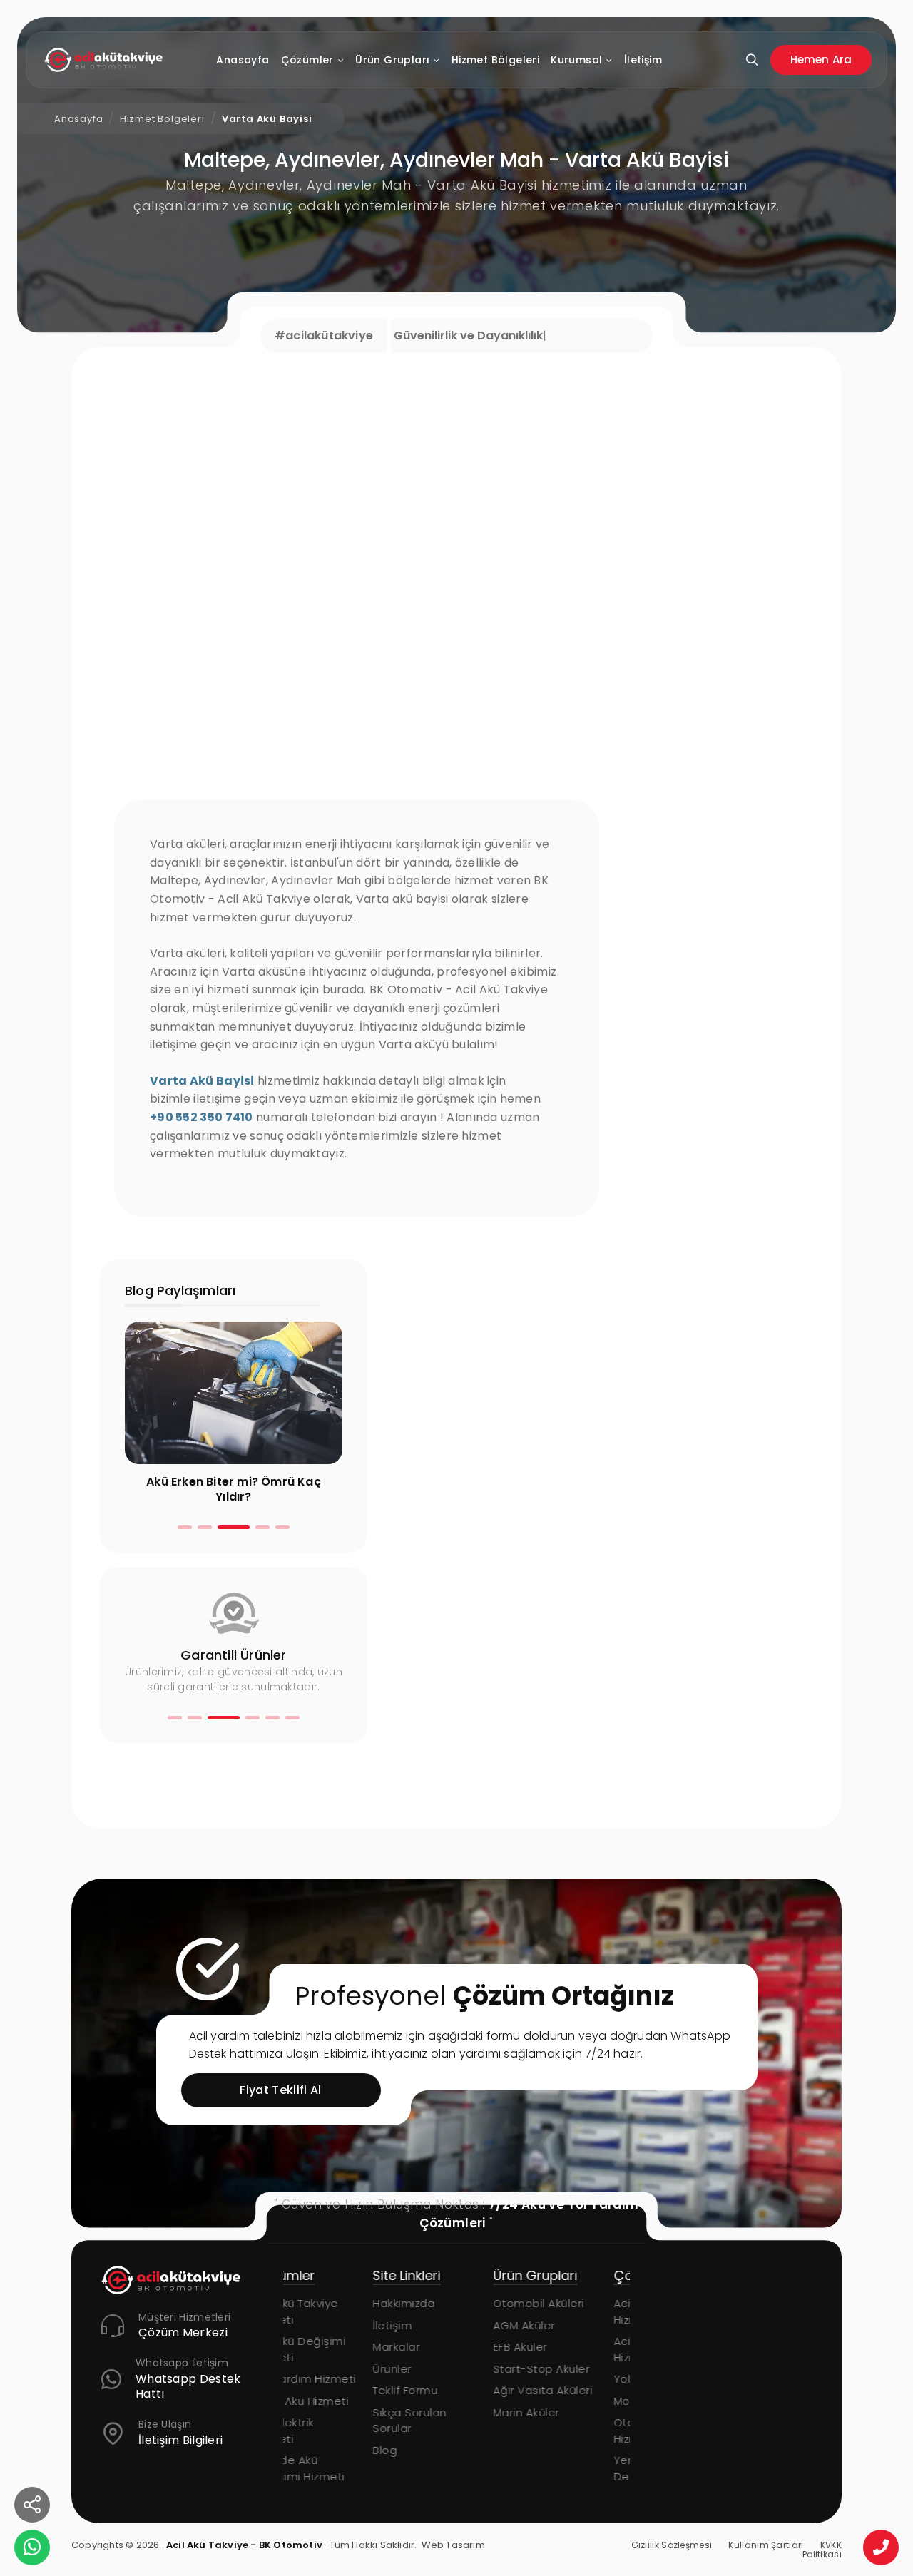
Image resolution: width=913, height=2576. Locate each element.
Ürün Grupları (392, 60)
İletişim (643, 60)
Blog (295, 2450)
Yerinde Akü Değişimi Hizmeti (570, 2468)
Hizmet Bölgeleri (495, 60)
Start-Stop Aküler (452, 2369)
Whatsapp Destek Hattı (188, 2387)
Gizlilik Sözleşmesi (672, 2545)
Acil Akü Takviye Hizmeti (567, 2311)
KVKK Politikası (822, 2550)
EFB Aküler (431, 2347)
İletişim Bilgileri (180, 2441)
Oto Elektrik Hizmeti (555, 2431)
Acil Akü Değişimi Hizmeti (571, 2349)
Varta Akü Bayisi (267, 119)
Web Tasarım (453, 2545)
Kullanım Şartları (766, 2545)
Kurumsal (576, 60)
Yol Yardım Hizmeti (576, 2379)
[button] (185, 1527)
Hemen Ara (821, 60)
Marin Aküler (437, 2412)
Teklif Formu (316, 2390)
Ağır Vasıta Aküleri (454, 2390)
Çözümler (307, 60)
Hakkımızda (314, 2303)
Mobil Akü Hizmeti (572, 2401)
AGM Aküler (435, 2325)
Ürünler (303, 2369)
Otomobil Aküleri (449, 2303)
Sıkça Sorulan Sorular (320, 2421)
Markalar (307, 2347)
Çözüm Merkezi (183, 2333)
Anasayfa (243, 60)
